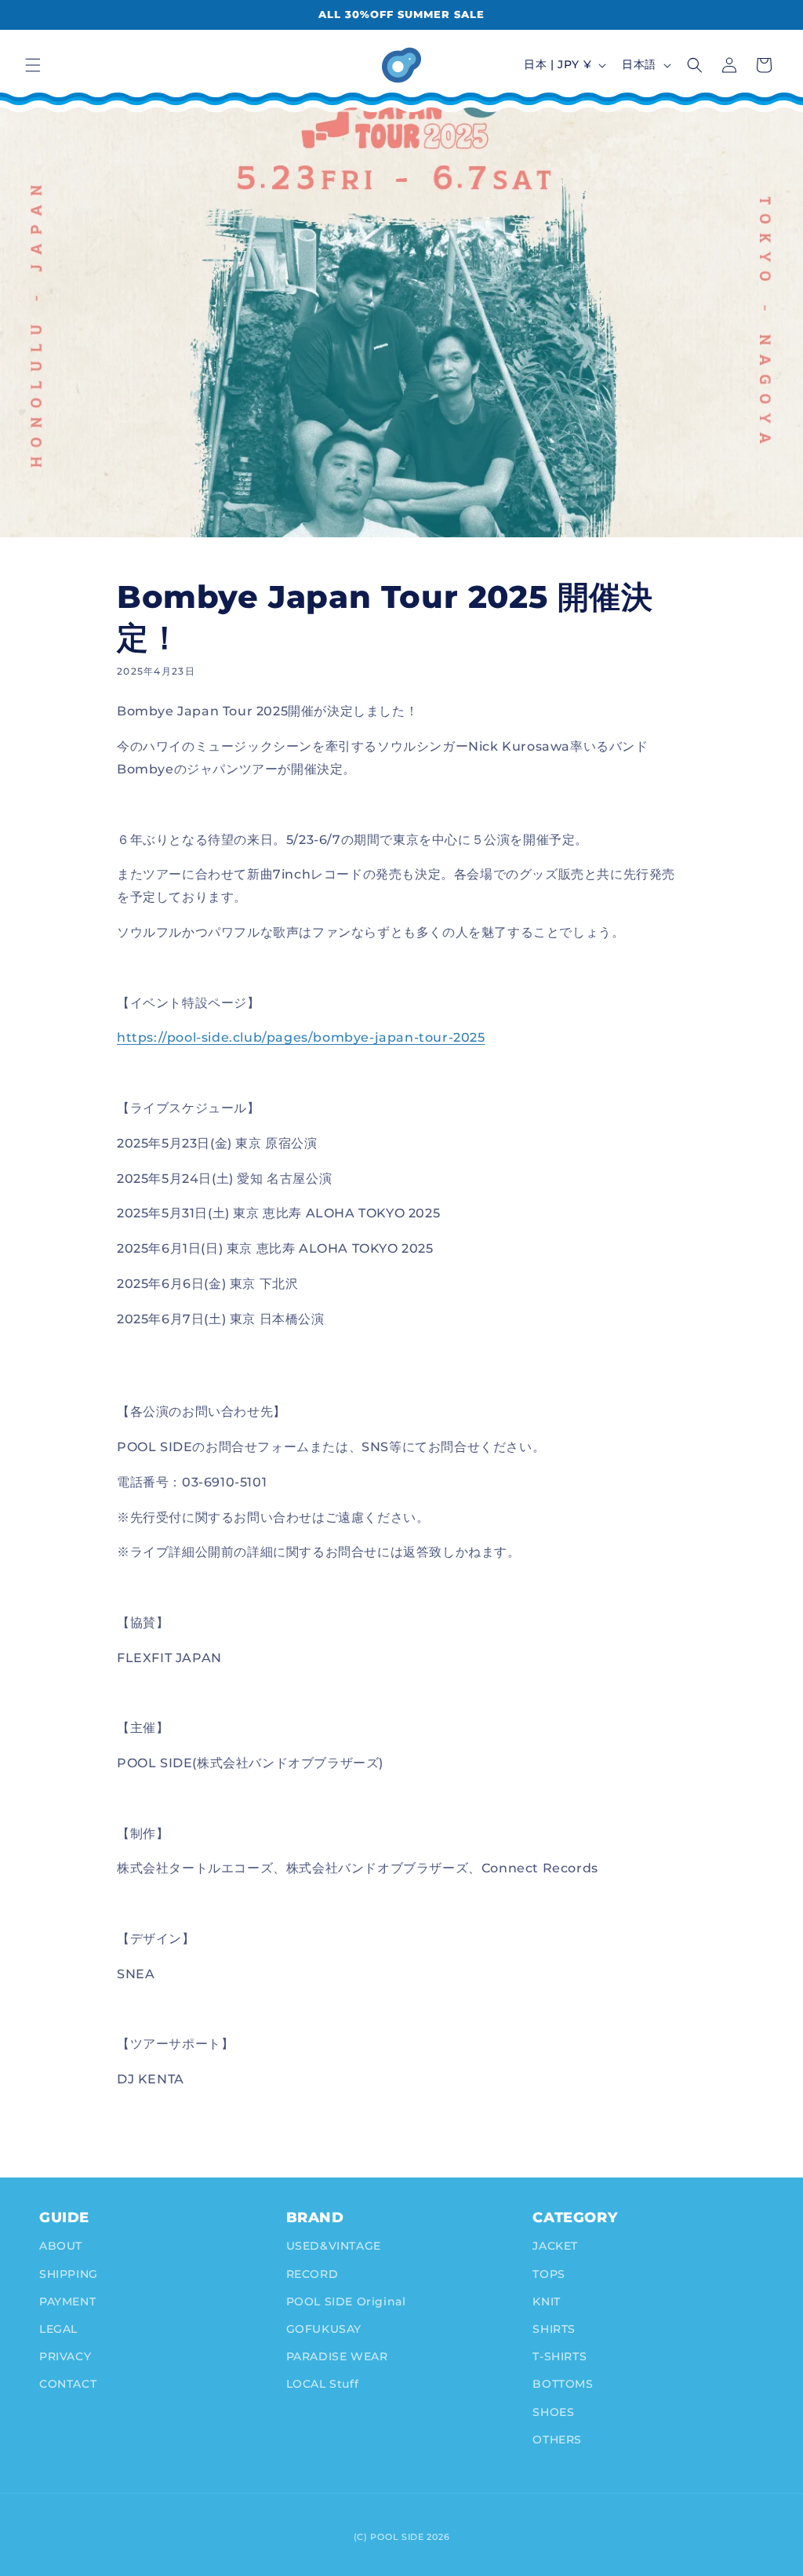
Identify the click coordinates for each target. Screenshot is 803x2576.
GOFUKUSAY (324, 2329)
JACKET (555, 2246)
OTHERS (557, 2440)
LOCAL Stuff (323, 2384)
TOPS (549, 2274)
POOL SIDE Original (346, 2301)
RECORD (312, 2274)
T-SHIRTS (560, 2356)
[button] (33, 65)
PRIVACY (65, 2356)
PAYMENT (67, 2301)
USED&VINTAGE (334, 2246)
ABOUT (61, 2246)
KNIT (546, 2301)
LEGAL (58, 2329)
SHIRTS (554, 2329)
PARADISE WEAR (337, 2356)
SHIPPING (69, 2274)
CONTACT (68, 2384)
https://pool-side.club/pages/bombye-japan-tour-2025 (301, 1037)
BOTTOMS (563, 2384)
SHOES (553, 2412)
